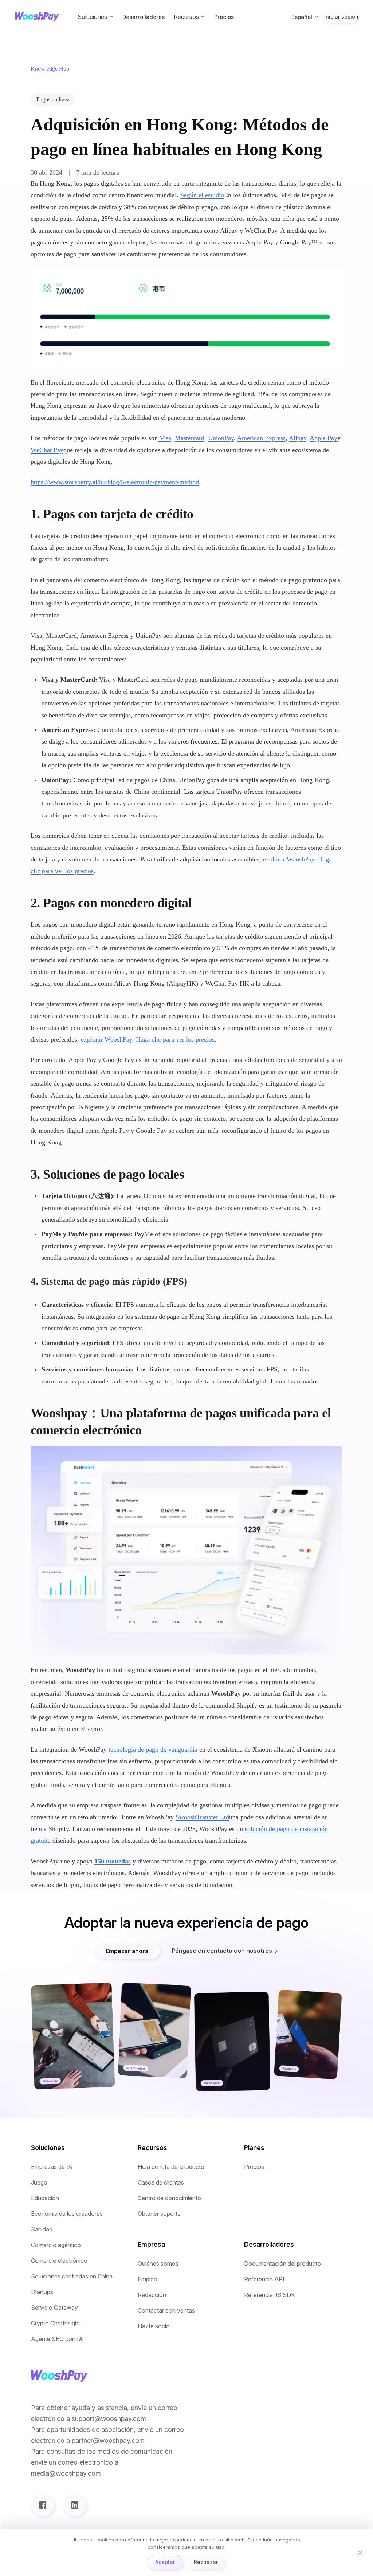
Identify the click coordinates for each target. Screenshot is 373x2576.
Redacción (152, 2295)
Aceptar (165, 2562)
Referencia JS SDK (270, 2295)
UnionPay (221, 438)
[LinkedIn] (75, 2505)
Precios (224, 17)
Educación (45, 2198)
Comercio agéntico (56, 2245)
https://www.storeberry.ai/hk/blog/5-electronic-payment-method (115, 482)
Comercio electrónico (59, 2261)
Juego (39, 2183)
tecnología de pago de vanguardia (153, 1749)
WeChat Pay (47, 450)
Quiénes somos (158, 2264)
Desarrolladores (144, 17)
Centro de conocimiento (169, 2198)
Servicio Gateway (54, 2308)
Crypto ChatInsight (56, 2323)
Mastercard (190, 438)
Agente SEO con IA (57, 2339)
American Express (261, 438)
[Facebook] (43, 2505)
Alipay (298, 438)
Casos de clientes (161, 2183)
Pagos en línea (53, 99)
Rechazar (206, 2562)
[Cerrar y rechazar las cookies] (360, 2553)
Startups (42, 2292)
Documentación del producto (282, 2264)
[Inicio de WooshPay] (37, 17)
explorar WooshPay (289, 859)
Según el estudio (202, 195)
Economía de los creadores (67, 2214)
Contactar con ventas (166, 2311)
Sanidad (42, 2229)
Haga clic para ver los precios (175, 1039)
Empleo (148, 2279)
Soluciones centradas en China (72, 2276)
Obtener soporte (159, 2214)
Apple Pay (323, 438)
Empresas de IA (52, 2167)
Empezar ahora (127, 1951)
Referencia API (264, 2279)
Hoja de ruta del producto (171, 2167)
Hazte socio (154, 2326)
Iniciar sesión (341, 17)
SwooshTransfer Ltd (202, 1817)
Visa (164, 438)
